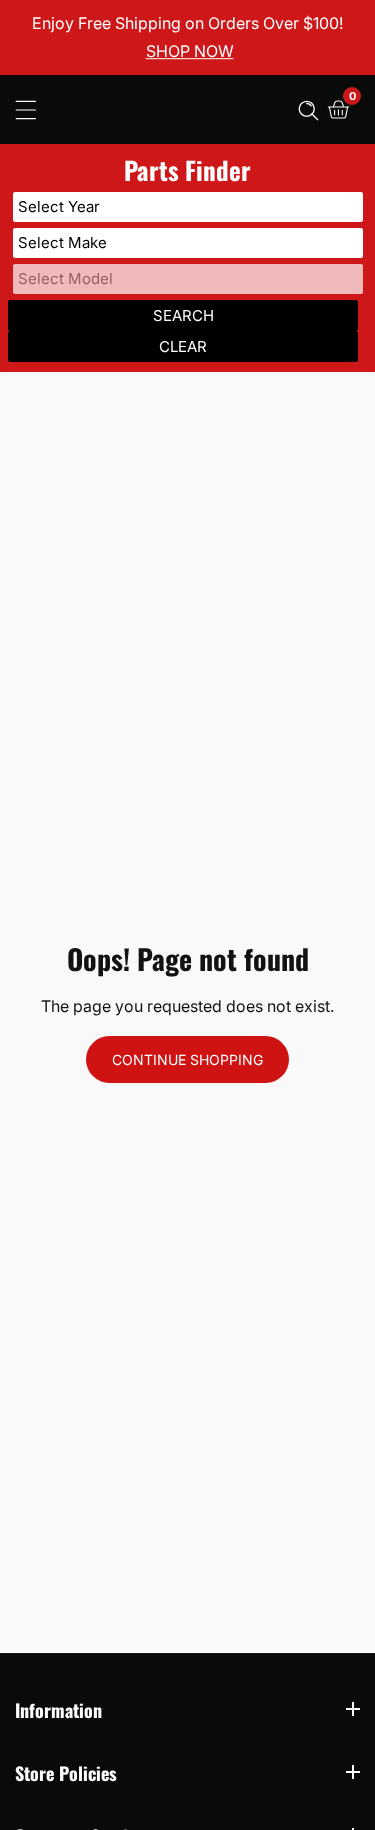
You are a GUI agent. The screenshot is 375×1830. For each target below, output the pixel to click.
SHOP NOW (190, 52)
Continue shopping (187, 1059)
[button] (308, 109)
